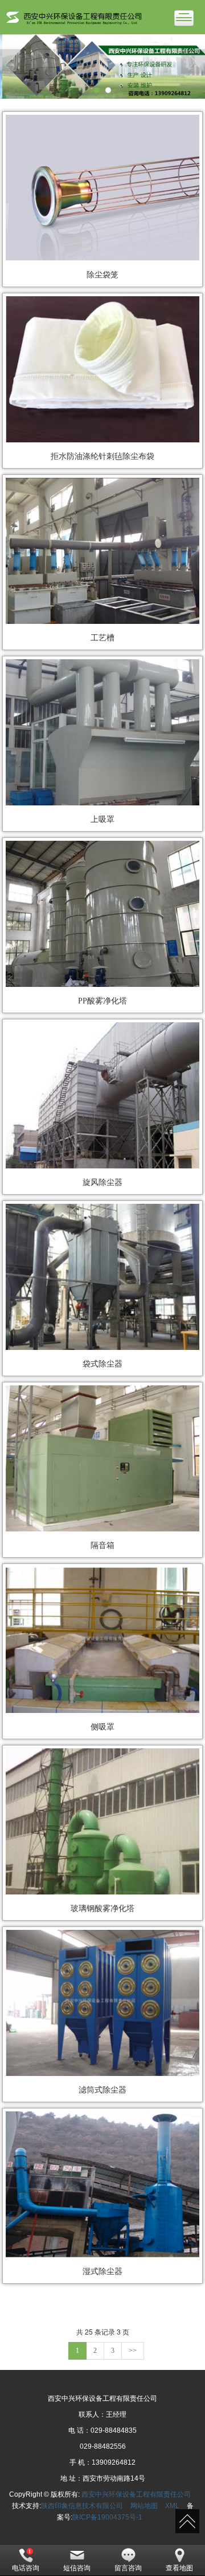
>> (133, 2351)
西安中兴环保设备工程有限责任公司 (136, 2494)
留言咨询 (128, 2568)
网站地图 (144, 2506)
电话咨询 (26, 2568)
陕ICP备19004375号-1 (107, 2517)
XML (172, 2506)
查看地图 (179, 2568)
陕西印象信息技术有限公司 (82, 2506)
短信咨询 (77, 2568)
